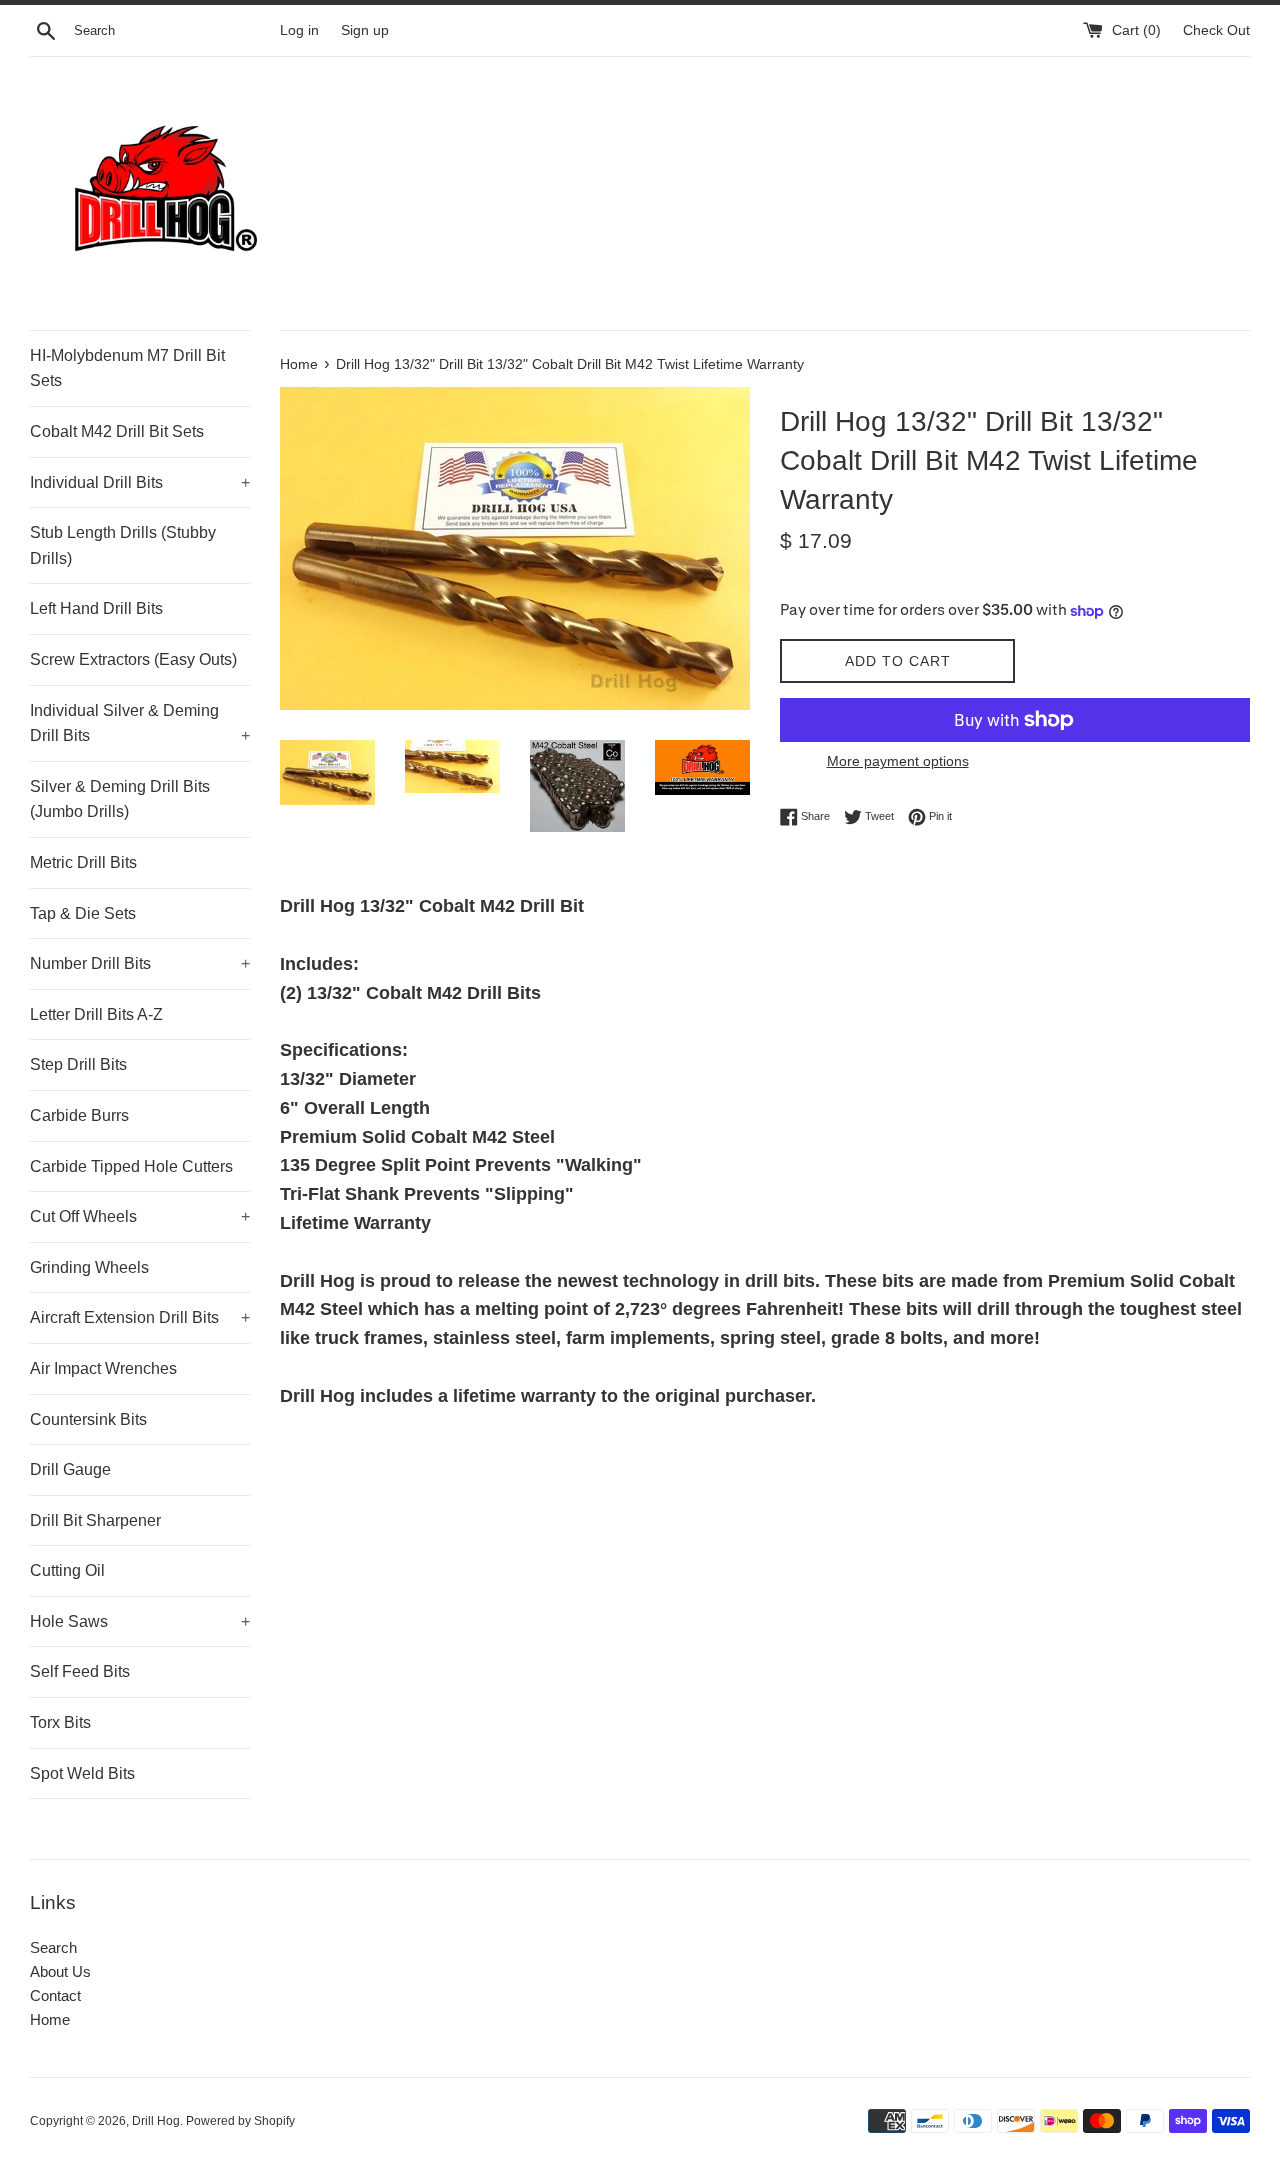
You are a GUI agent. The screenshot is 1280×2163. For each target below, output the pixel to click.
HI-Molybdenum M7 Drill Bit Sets (127, 368)
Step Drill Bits (78, 1064)
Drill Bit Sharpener (95, 1520)
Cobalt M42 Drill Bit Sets (117, 431)
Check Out (1216, 30)
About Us (60, 1971)
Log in (299, 30)
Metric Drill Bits (83, 862)
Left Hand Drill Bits (96, 608)
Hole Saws (140, 1621)
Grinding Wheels (89, 1267)
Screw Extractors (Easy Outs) (133, 659)
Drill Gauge (70, 1469)
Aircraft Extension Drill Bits (140, 1317)
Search (53, 1947)
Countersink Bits (88, 1419)
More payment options (898, 761)
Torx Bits (60, 1722)
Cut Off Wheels (140, 1216)
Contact (55, 1995)
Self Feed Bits (80, 1671)
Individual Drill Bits (140, 482)
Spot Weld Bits (82, 1773)
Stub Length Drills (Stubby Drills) (123, 545)
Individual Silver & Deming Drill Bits (140, 723)
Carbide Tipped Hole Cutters (131, 1166)
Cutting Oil (67, 1570)
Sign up (365, 30)
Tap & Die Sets (83, 913)
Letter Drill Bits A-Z (96, 1014)
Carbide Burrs (79, 1115)
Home (50, 2019)
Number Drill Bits (140, 963)
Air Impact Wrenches (103, 1368)
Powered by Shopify (240, 2121)
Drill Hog (156, 2121)
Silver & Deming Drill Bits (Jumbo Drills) (120, 799)
